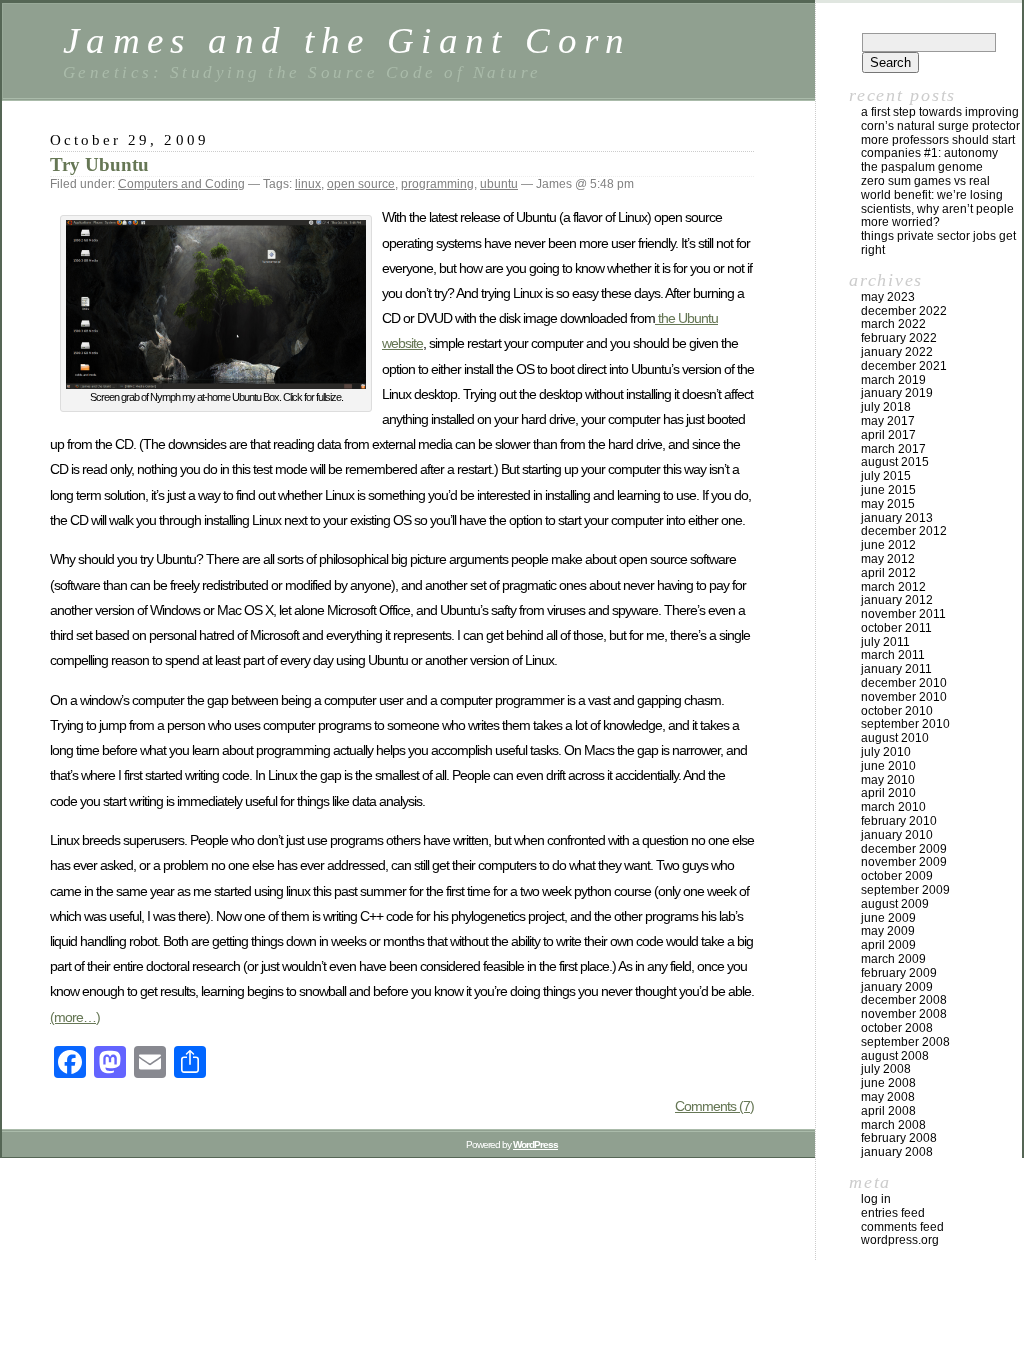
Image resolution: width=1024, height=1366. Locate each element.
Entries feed (893, 1213)
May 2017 (888, 421)
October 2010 (897, 711)
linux (308, 184)
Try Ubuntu (99, 164)
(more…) (75, 1017)
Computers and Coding (181, 184)
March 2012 (893, 587)
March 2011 (893, 655)
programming (437, 184)
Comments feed (902, 1227)
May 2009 (888, 931)
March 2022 (893, 324)
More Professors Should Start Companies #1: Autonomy (938, 147)
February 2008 (899, 1138)
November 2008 (904, 1014)
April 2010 (888, 793)
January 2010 (897, 835)
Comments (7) (714, 1106)
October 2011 (896, 628)
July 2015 (886, 476)
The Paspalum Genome (922, 167)
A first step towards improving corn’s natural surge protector (940, 119)
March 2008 (893, 1125)
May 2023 (888, 297)
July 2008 (886, 1069)
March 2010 (893, 807)
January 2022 (897, 352)
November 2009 (904, 862)
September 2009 (905, 890)
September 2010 (905, 724)
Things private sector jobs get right (938, 243)
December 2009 (904, 849)
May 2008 (888, 1097)
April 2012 (888, 573)
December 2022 (904, 311)
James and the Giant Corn (347, 40)
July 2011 (885, 642)
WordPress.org (900, 1240)
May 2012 (888, 559)
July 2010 (886, 752)
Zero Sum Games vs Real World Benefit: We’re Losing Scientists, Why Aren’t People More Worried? (937, 201)
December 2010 (904, 683)
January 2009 (897, 987)
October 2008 (897, 1028)
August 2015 (895, 462)
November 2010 (904, 697)
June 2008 (888, 1083)
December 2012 (904, 531)
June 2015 (888, 490)
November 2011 (903, 614)
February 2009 (899, 973)
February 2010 (899, 821)
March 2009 (893, 959)
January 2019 (897, 393)
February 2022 (899, 338)
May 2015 (888, 504)
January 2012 (897, 600)
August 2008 (895, 1056)
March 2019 (893, 380)
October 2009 (897, 876)
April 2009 (888, 945)
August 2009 (895, 904)
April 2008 (888, 1111)
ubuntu (499, 184)
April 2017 (888, 435)
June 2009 (888, 918)
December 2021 (904, 366)
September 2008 (905, 1042)
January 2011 (896, 669)
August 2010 (895, 738)
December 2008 (904, 1000)
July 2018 (886, 407)
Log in (876, 1199)
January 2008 (897, 1152)
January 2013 (897, 518)
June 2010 (888, 766)
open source (361, 184)
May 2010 (888, 780)
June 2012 (888, 545)
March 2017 (893, 449)
